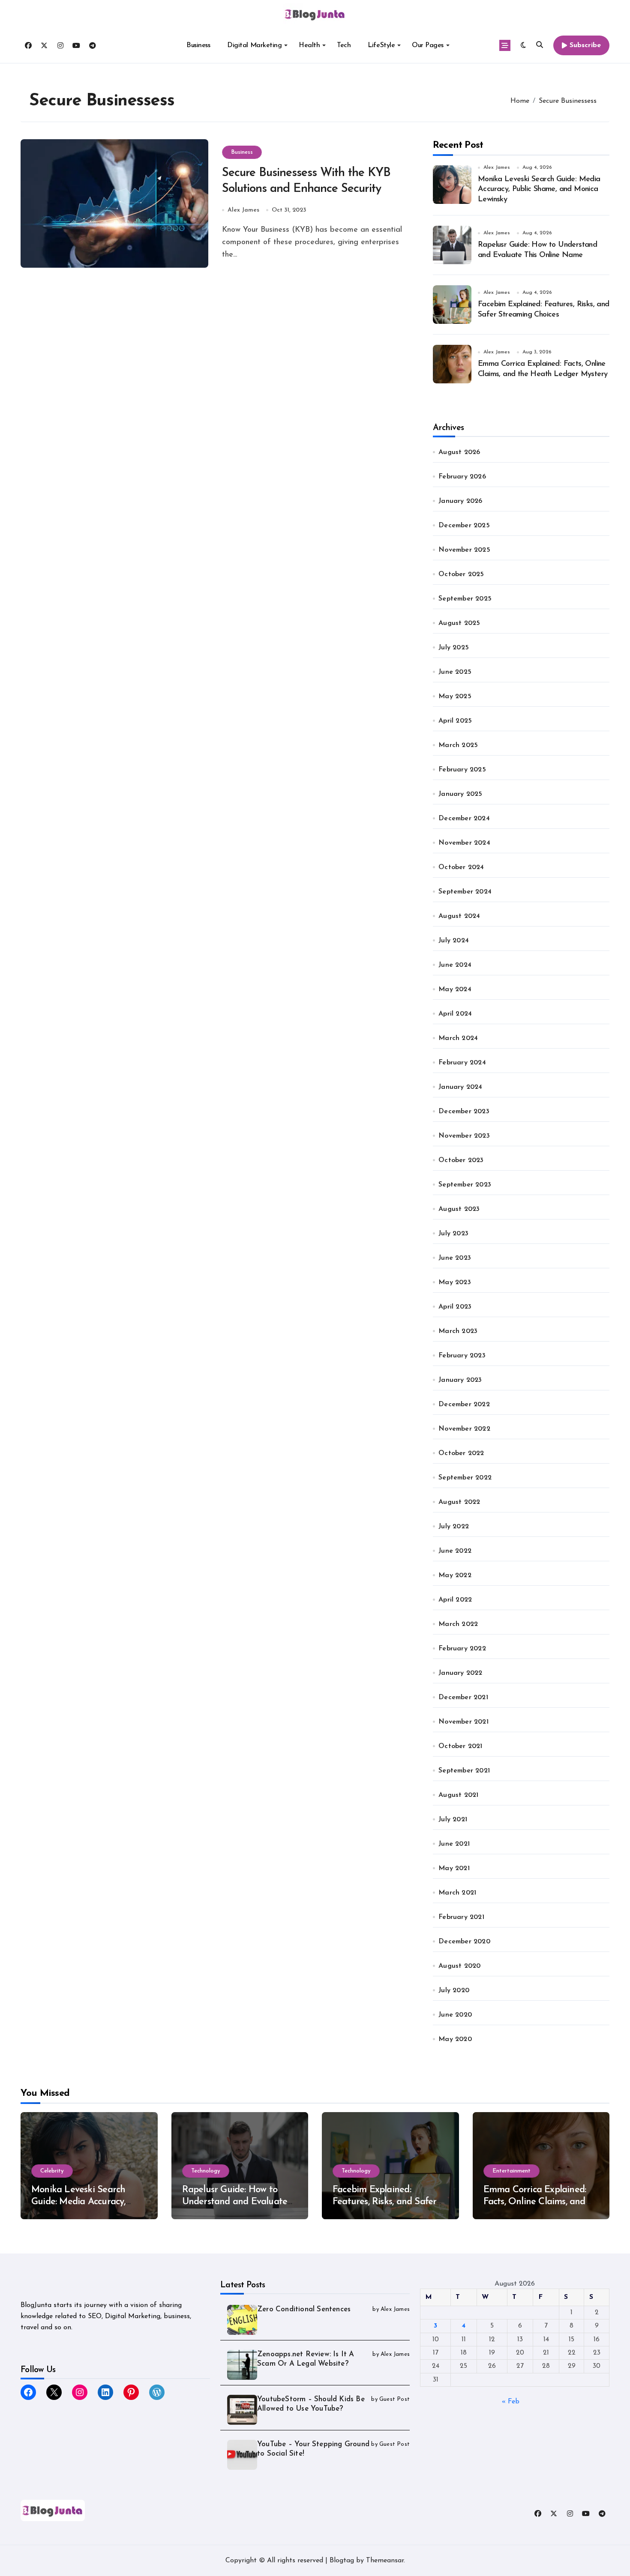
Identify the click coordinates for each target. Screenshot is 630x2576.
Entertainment (511, 2171)
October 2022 (461, 1453)
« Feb (511, 2402)
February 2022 (462, 1649)
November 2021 (463, 1722)
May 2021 (454, 1868)
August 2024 (459, 916)
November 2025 (464, 550)
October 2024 (461, 867)
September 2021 (464, 1771)
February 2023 (462, 1356)
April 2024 (455, 1014)
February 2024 (462, 1063)
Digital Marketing (254, 45)
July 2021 (453, 1820)
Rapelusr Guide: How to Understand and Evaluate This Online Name (235, 2202)
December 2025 (464, 526)
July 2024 (454, 941)
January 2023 (460, 1380)
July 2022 (454, 1527)
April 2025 (455, 721)
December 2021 (463, 1697)
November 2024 (464, 843)
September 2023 (465, 1185)
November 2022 (464, 1429)
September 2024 (465, 892)
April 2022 (455, 1600)
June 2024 (455, 965)
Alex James (243, 210)
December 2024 (464, 819)
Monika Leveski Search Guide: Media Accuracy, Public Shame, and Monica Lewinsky (539, 190)
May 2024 (455, 989)
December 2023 (464, 1112)
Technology (206, 2171)
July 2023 (453, 1234)
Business (198, 45)
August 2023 (459, 1209)
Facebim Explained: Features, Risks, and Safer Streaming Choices (384, 2202)
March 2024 (458, 1038)
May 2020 (455, 2039)
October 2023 (461, 1160)
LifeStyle (381, 45)
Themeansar (385, 2561)
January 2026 (460, 501)
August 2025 (459, 623)
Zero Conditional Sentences (304, 2309)
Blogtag (342, 2561)
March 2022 (458, 1624)
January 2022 (460, 1673)
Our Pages (428, 45)
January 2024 (460, 1087)
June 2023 (455, 1258)
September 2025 (465, 599)
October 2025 (461, 574)
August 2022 (459, 1502)
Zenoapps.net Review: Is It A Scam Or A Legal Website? (306, 2359)
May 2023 (455, 1282)
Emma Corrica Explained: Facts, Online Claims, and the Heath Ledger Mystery (538, 2202)
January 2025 (460, 794)
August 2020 (459, 1966)
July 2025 (454, 648)
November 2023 (464, 1136)
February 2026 (462, 477)
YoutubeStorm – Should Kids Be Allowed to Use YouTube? (311, 2404)
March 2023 (458, 1331)
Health (309, 45)
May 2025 (455, 696)
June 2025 (455, 672)
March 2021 (457, 1893)
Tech (344, 45)
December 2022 (464, 1405)
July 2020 (454, 1990)
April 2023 (455, 1307)
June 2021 (454, 1844)
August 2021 (458, 1795)
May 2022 (455, 1575)
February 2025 (462, 770)
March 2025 (458, 745)
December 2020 (464, 1942)
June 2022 (455, 1551)
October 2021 (460, 1746)
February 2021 (461, 1917)
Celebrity (52, 2171)
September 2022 (465, 1478)
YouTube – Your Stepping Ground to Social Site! (313, 2449)
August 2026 (459, 452)
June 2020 (455, 2015)
